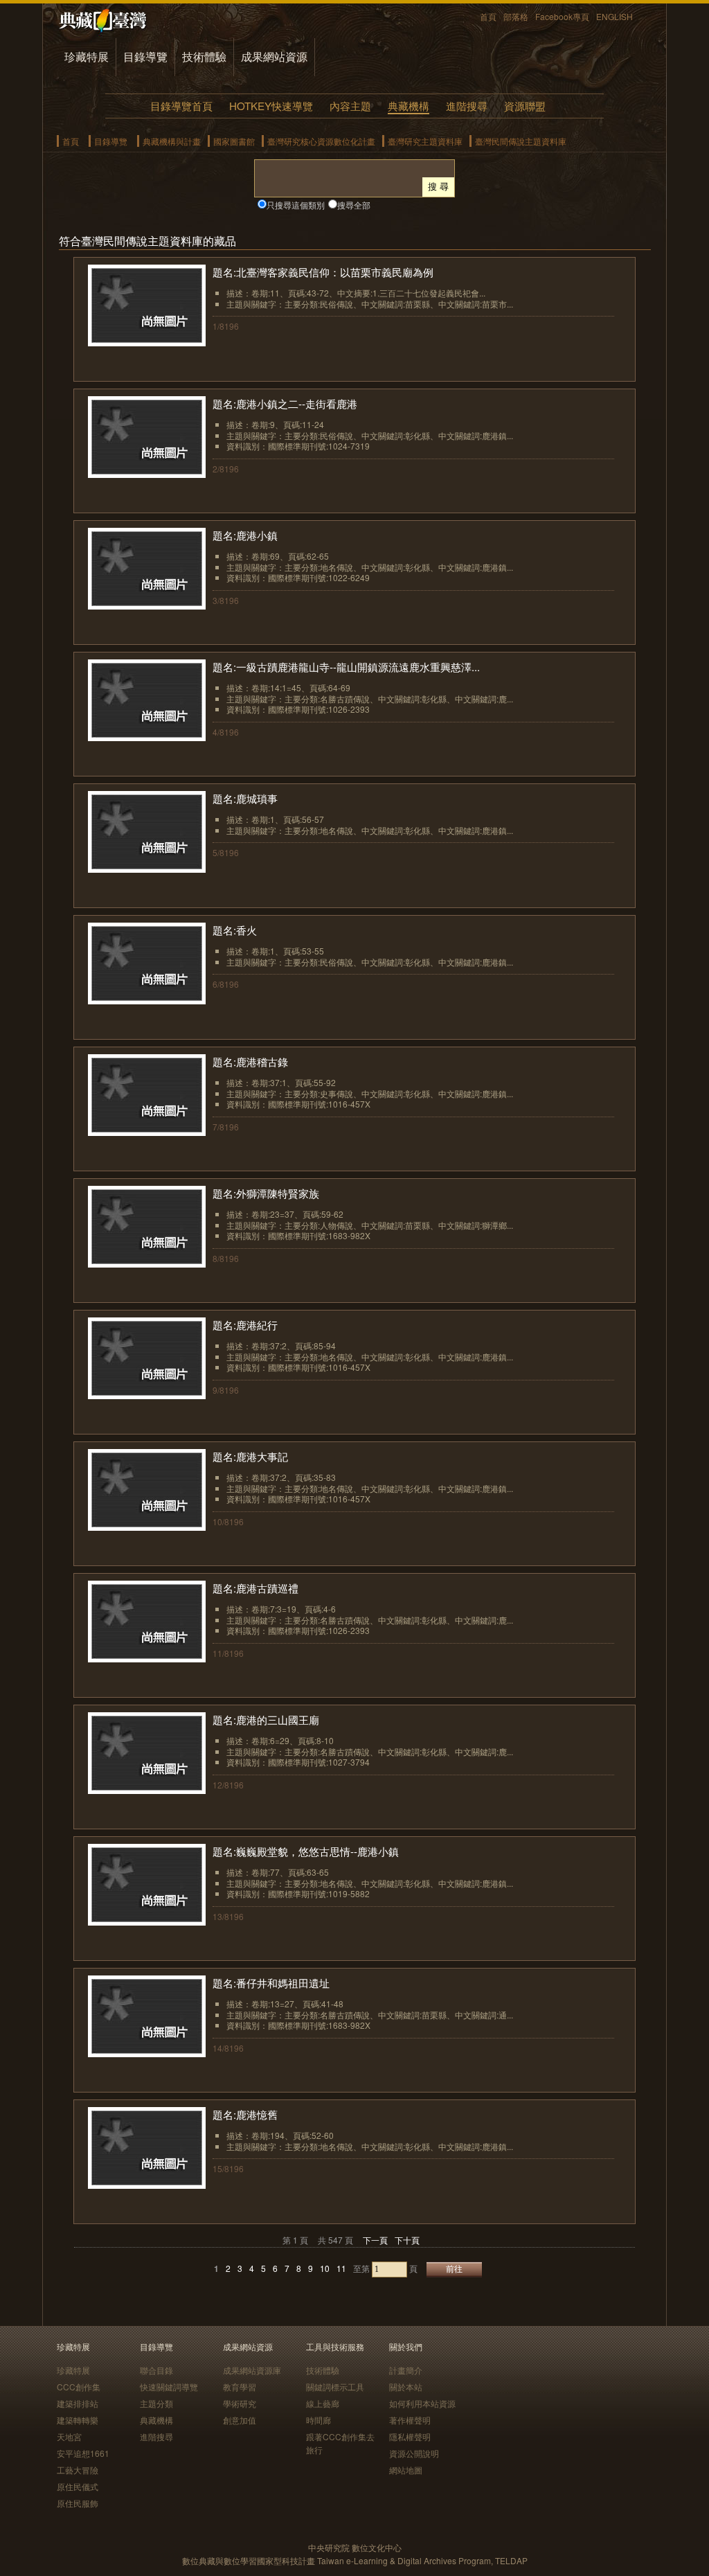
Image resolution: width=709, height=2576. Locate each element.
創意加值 (240, 2420)
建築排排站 (78, 2403)
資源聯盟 (525, 106)
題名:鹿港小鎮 (245, 535)
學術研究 (240, 2403)
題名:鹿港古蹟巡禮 (255, 1588)
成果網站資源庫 (252, 2370)
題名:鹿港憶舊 (245, 2114)
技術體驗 (204, 56)
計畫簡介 (406, 2370)
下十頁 (407, 2240)
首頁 (488, 16)
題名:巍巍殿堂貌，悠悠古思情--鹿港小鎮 (306, 1851)
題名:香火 (235, 930)
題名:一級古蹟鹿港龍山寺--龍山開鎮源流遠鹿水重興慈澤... (346, 667)
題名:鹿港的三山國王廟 (266, 1720)
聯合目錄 (156, 2370)
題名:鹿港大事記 (250, 1456)
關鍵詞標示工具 (335, 2387)
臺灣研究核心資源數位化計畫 (321, 141)
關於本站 (406, 2387)
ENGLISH (614, 16)
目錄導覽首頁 (181, 106)
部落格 (516, 16)
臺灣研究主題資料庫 (425, 141)
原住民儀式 (78, 2486)
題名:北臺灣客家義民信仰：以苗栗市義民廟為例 (323, 272)
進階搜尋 (467, 106)
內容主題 (350, 106)
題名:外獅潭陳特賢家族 (266, 1193)
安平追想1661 (83, 2453)
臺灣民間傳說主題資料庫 (521, 141)
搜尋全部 (354, 205)
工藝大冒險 (78, 2470)
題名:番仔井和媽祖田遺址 (271, 1983)
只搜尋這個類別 (296, 205)
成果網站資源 (274, 56)
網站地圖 (406, 2470)
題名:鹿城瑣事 (245, 798)
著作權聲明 (410, 2420)
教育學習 (240, 2387)
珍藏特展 (87, 56)
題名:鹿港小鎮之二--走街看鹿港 (285, 403)
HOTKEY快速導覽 (271, 106)
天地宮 (69, 2436)
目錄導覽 (145, 56)
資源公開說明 (414, 2453)
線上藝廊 (323, 2403)
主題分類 (156, 2403)
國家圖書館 (234, 141)
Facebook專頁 (562, 16)
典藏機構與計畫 (172, 141)
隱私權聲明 (410, 2436)
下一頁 (375, 2240)
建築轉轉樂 (78, 2420)
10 (325, 2268)
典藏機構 (409, 106)
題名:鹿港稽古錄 (250, 1062)
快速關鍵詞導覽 (169, 2387)
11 (341, 2268)
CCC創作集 (79, 2387)
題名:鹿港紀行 (245, 1325)
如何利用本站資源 (422, 2403)
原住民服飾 (78, 2503)
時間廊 (318, 2420)
